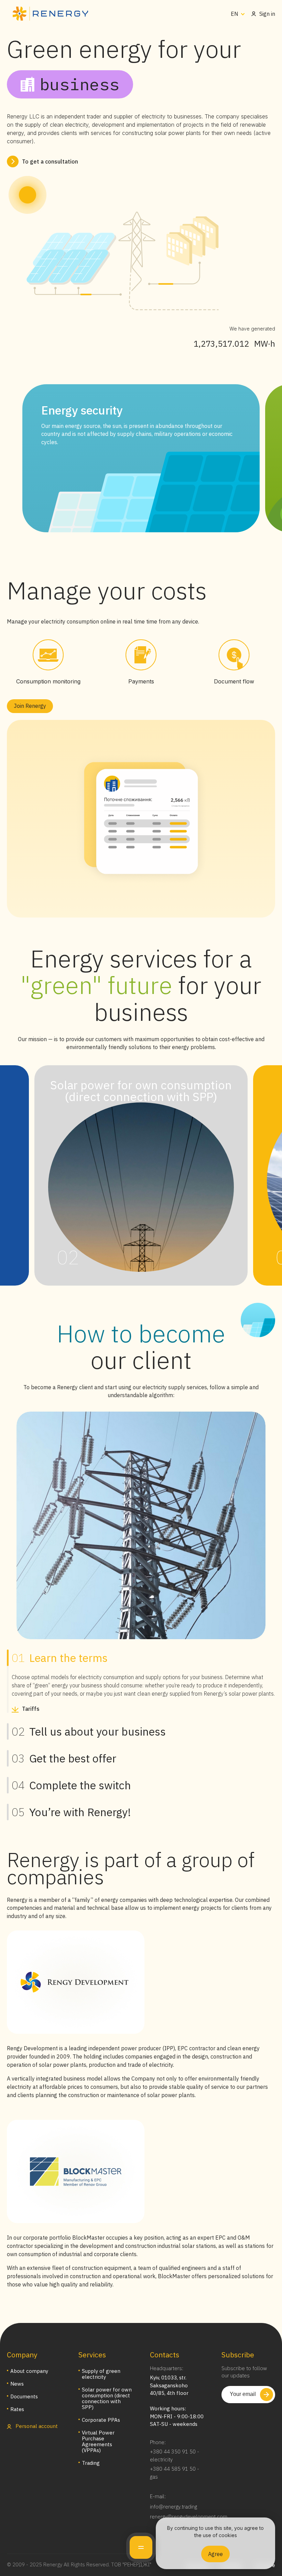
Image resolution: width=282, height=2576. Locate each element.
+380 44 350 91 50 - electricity (175, 2455)
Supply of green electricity (101, 2374)
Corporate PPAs (101, 2420)
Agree (215, 2554)
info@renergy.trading (173, 2507)
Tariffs (31, 1709)
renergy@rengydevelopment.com (189, 2517)
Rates (17, 2409)
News (17, 2384)
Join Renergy (30, 706)
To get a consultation (50, 161)
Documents (24, 2396)
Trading (91, 2463)
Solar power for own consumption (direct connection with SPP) (107, 2398)
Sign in (267, 14)
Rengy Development (32, 2048)
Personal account (36, 2426)
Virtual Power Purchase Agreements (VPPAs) (98, 2441)
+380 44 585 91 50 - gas (175, 2473)
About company (29, 2371)
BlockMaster (88, 2238)
